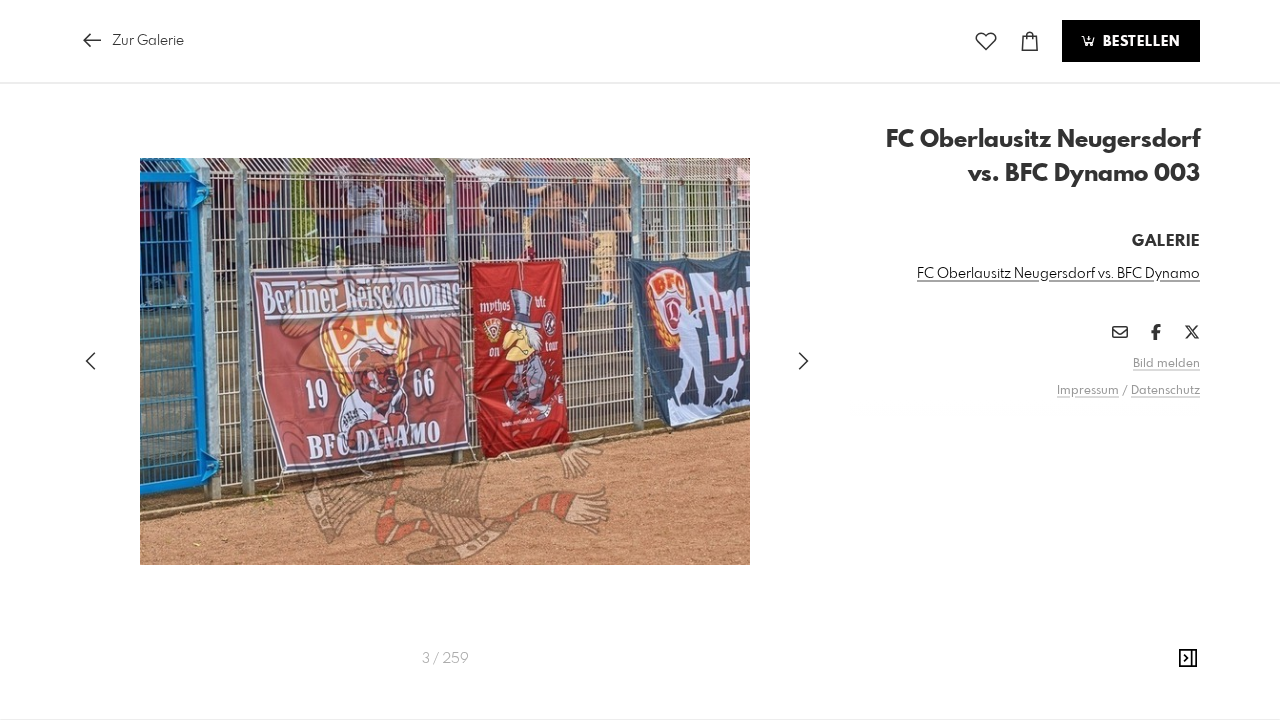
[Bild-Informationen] (1188, 659)
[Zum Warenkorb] (1030, 41)
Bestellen (1139, 42)
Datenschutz (1165, 391)
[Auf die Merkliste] (986, 41)
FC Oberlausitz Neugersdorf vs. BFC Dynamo (1058, 274)
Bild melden (1166, 364)
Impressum (1088, 391)
